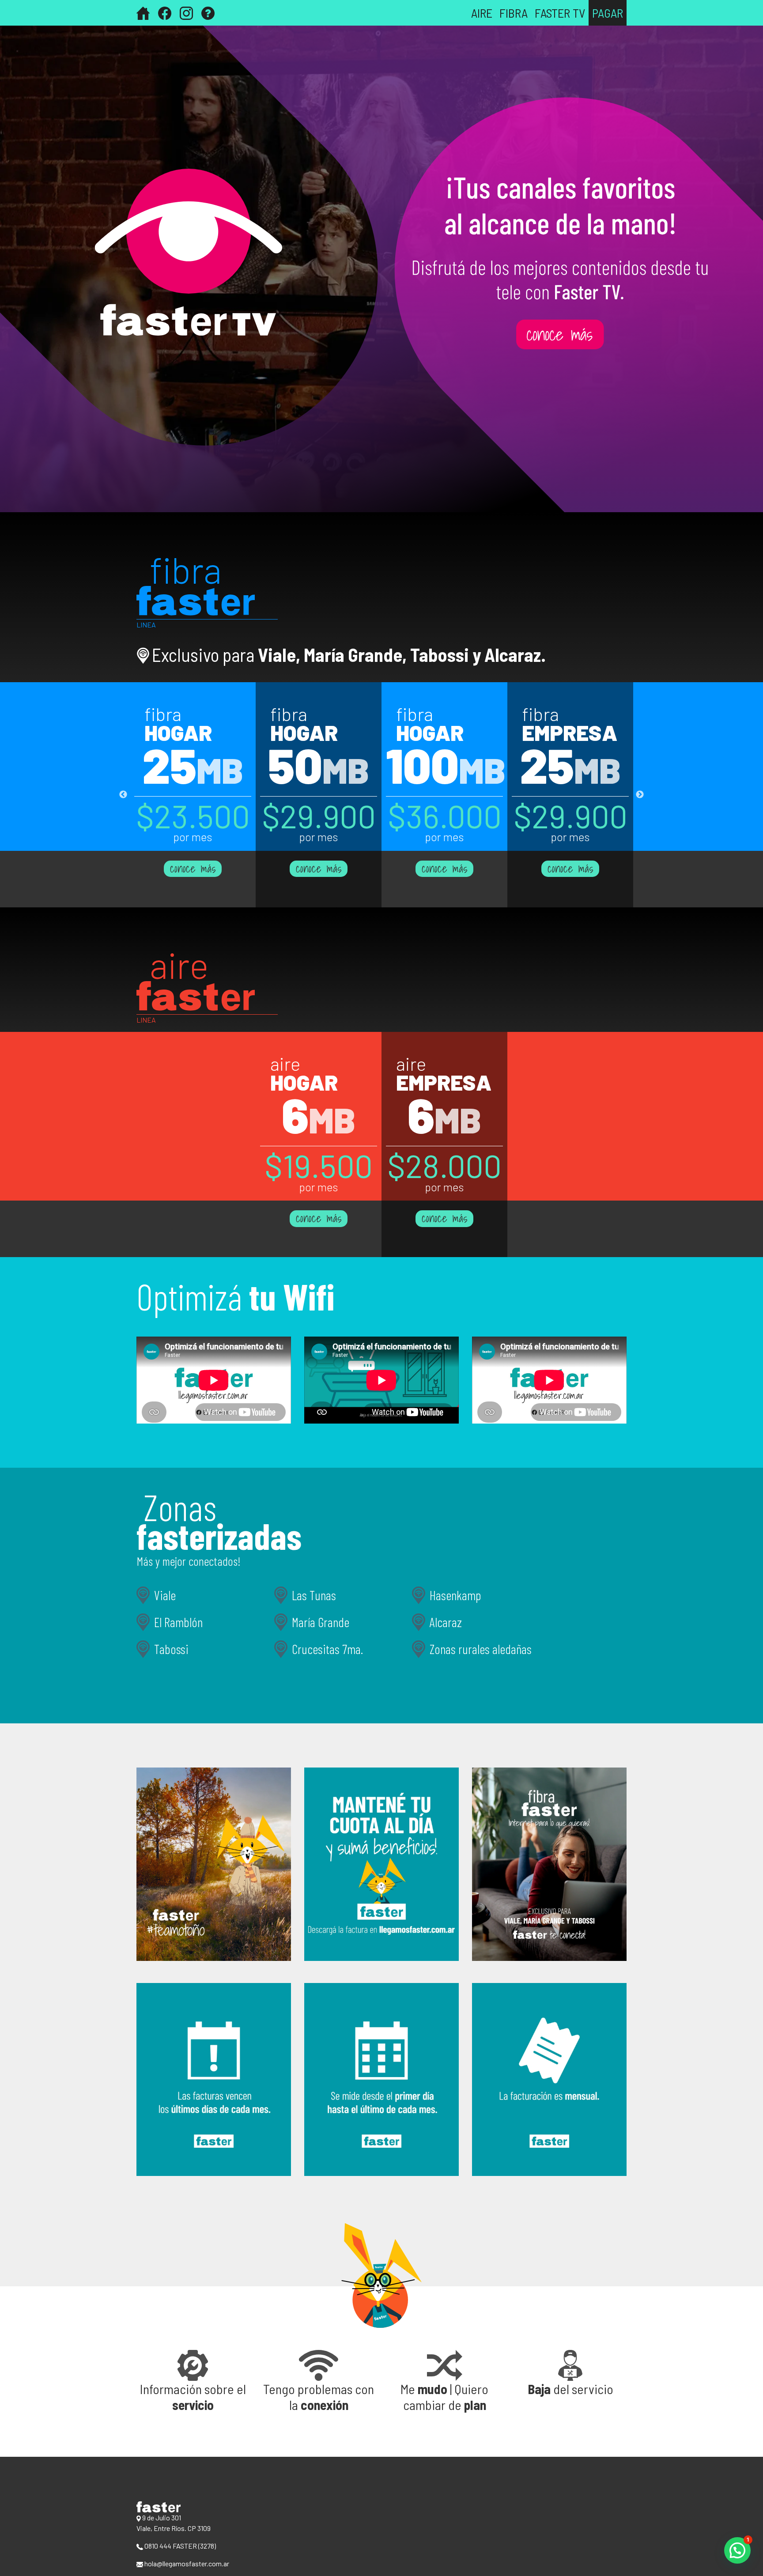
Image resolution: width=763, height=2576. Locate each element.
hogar (178, 732)
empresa (570, 732)
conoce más (193, 869)
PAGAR (608, 13)
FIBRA (514, 13)
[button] (193, 2381)
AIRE (482, 13)
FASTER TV (560, 13)
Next (640, 795)
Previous (123, 795)
